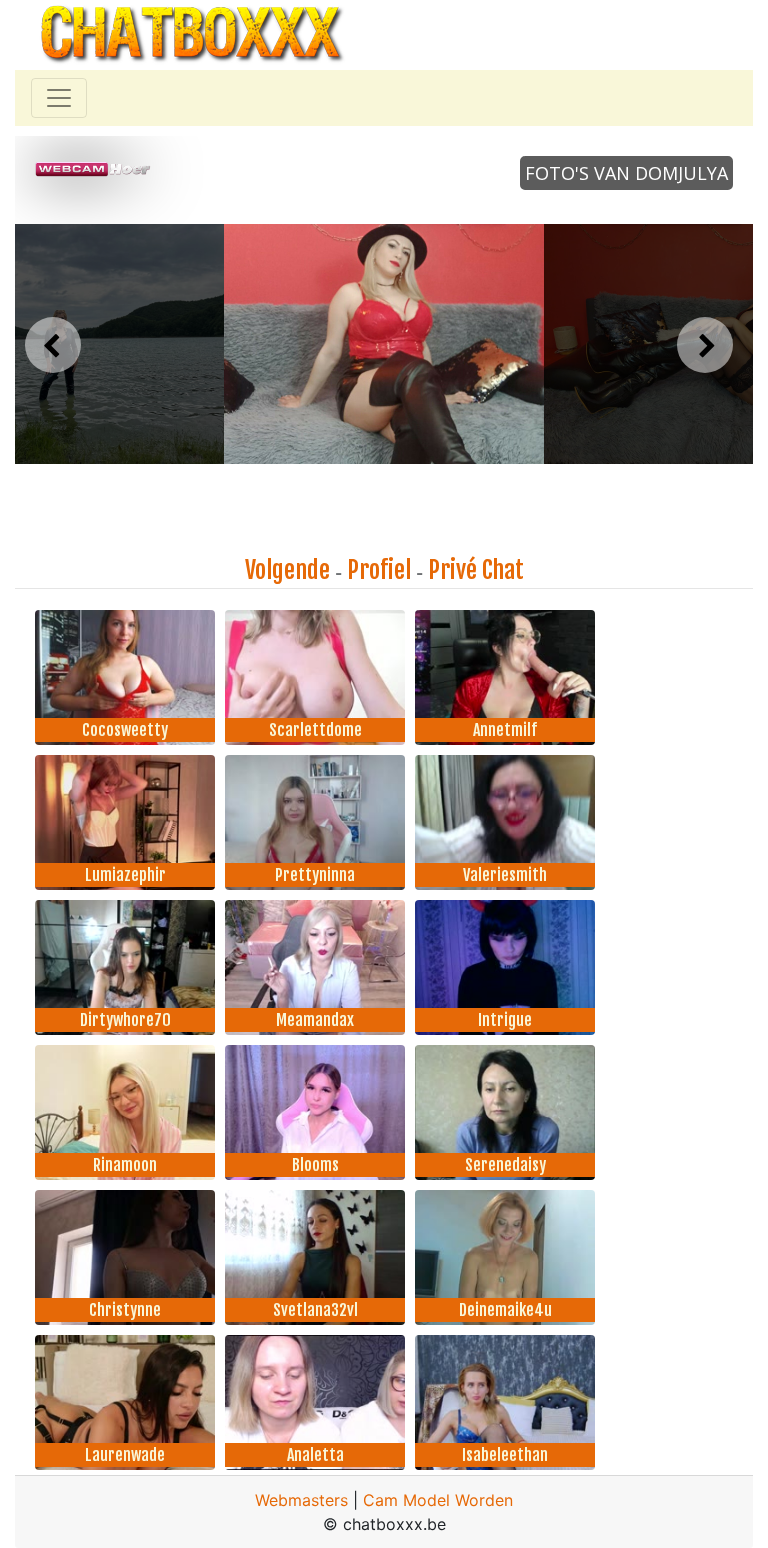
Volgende (287, 570)
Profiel (379, 570)
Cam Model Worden (438, 1500)
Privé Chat (476, 570)
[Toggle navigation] (59, 98)
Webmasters (301, 1500)
